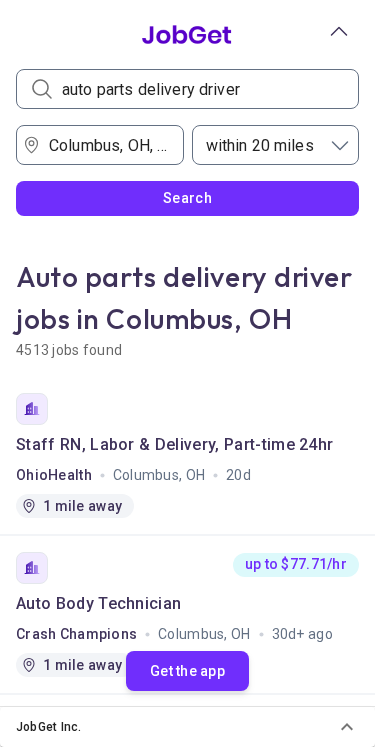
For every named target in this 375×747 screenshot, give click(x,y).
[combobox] (106, 145)
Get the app (187, 671)
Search (187, 198)
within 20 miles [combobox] (260, 145)
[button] (187, 727)
